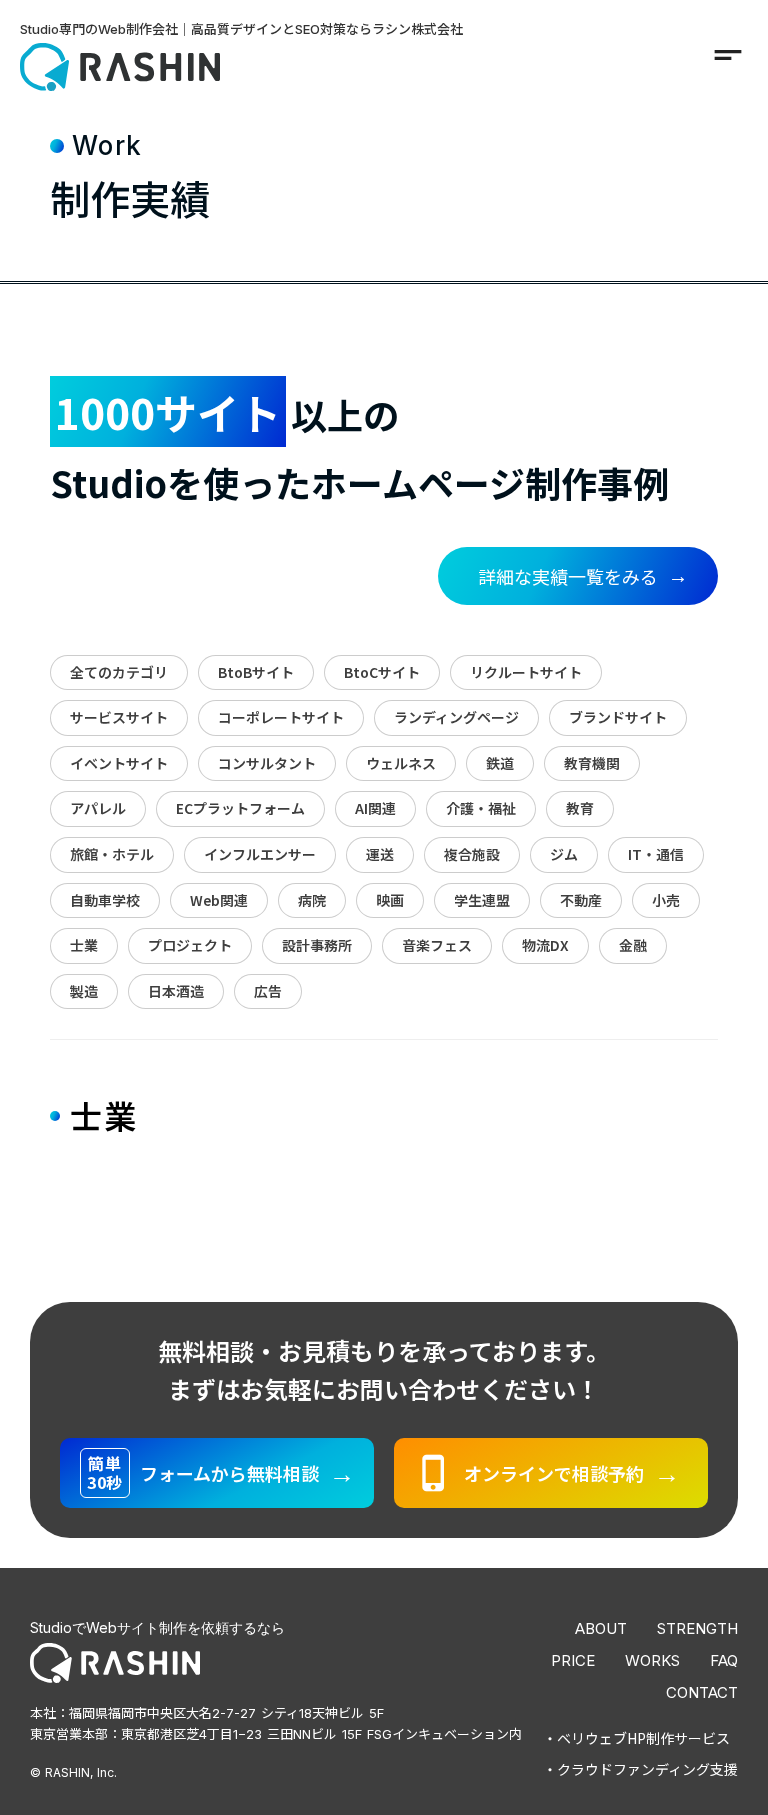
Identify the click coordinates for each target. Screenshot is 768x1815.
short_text (728, 55)
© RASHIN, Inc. (73, 1772)
